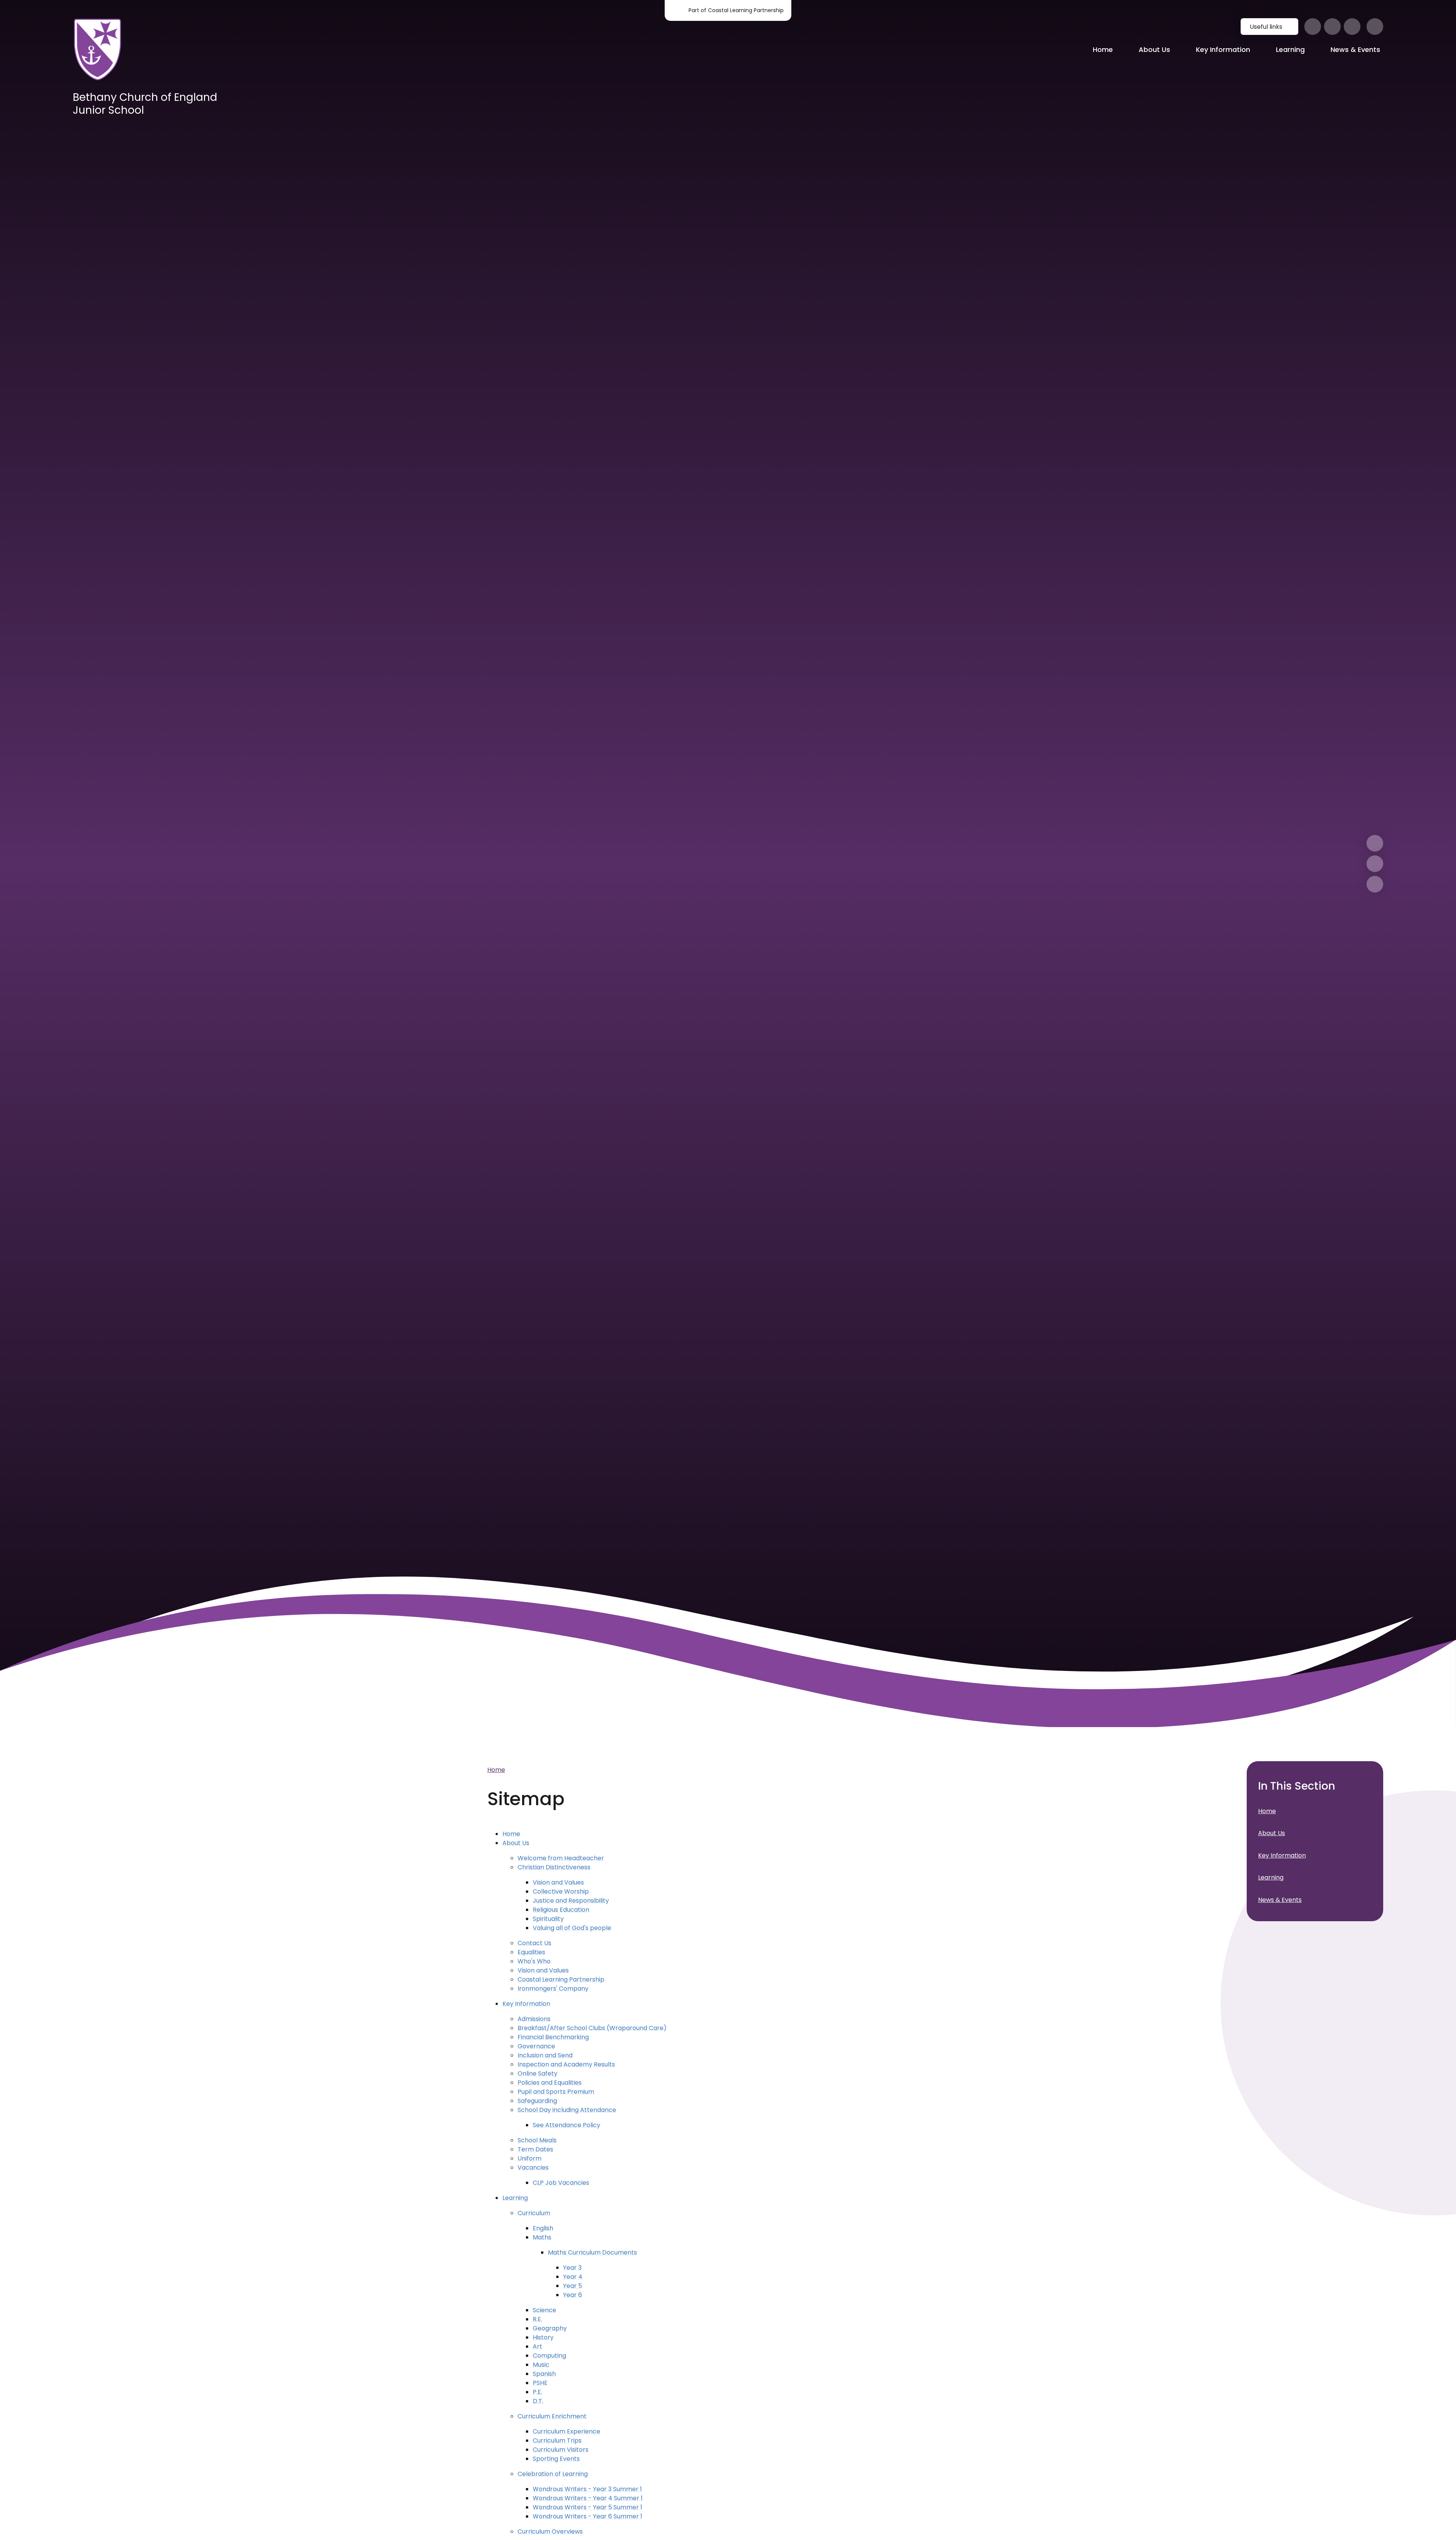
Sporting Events (556, 2459)
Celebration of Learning (553, 2474)
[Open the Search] (1375, 27)
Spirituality (548, 1919)
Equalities (531, 1952)
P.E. (537, 2392)
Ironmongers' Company (553, 1989)
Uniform (530, 2158)
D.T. (538, 2401)
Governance (536, 2046)
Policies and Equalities (550, 2083)
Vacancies (533, 2167)
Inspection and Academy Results (566, 2064)
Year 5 (573, 2286)
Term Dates (535, 2149)
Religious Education (561, 1910)
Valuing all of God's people (572, 1928)
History (543, 2337)
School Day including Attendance (567, 2110)
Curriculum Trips (557, 2440)
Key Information (526, 2004)
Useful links (1266, 27)
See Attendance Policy (566, 2125)
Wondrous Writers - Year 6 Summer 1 (588, 2516)
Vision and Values (558, 1882)
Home (496, 1770)
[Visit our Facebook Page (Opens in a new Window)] (1313, 27)
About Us (516, 1843)
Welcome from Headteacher (561, 1858)
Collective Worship (561, 1891)
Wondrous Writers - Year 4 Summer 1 (588, 2498)
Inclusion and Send (545, 2055)
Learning (515, 2198)
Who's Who (534, 1961)
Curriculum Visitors (561, 2450)
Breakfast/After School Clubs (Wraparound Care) (592, 2028)
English (543, 2228)
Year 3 (572, 2268)
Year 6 (573, 2295)
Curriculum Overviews (550, 2531)
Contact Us (534, 1943)
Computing (549, 2356)
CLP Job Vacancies (561, 2183)
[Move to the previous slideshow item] (1375, 864)
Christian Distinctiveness (554, 1867)
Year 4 (573, 2277)
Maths (542, 2237)
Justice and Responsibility (571, 1901)
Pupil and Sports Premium (556, 2092)
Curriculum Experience (566, 2431)
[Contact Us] (1352, 27)
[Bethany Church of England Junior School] (97, 50)
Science (544, 2310)
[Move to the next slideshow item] (1375, 843)
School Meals (537, 2140)
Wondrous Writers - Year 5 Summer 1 (588, 2507)
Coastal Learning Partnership (561, 1979)
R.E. (537, 2319)
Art (537, 2346)
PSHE (540, 2383)
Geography (550, 2328)
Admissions (534, 2019)
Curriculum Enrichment (552, 2416)
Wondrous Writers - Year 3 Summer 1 (587, 2489)
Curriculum (534, 2213)
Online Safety (537, 2073)
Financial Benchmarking (553, 2037)
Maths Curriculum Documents (592, 2252)
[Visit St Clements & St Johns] (1332, 27)
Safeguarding (537, 2101)
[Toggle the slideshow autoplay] (1375, 884)
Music (541, 2365)
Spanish (544, 2374)
